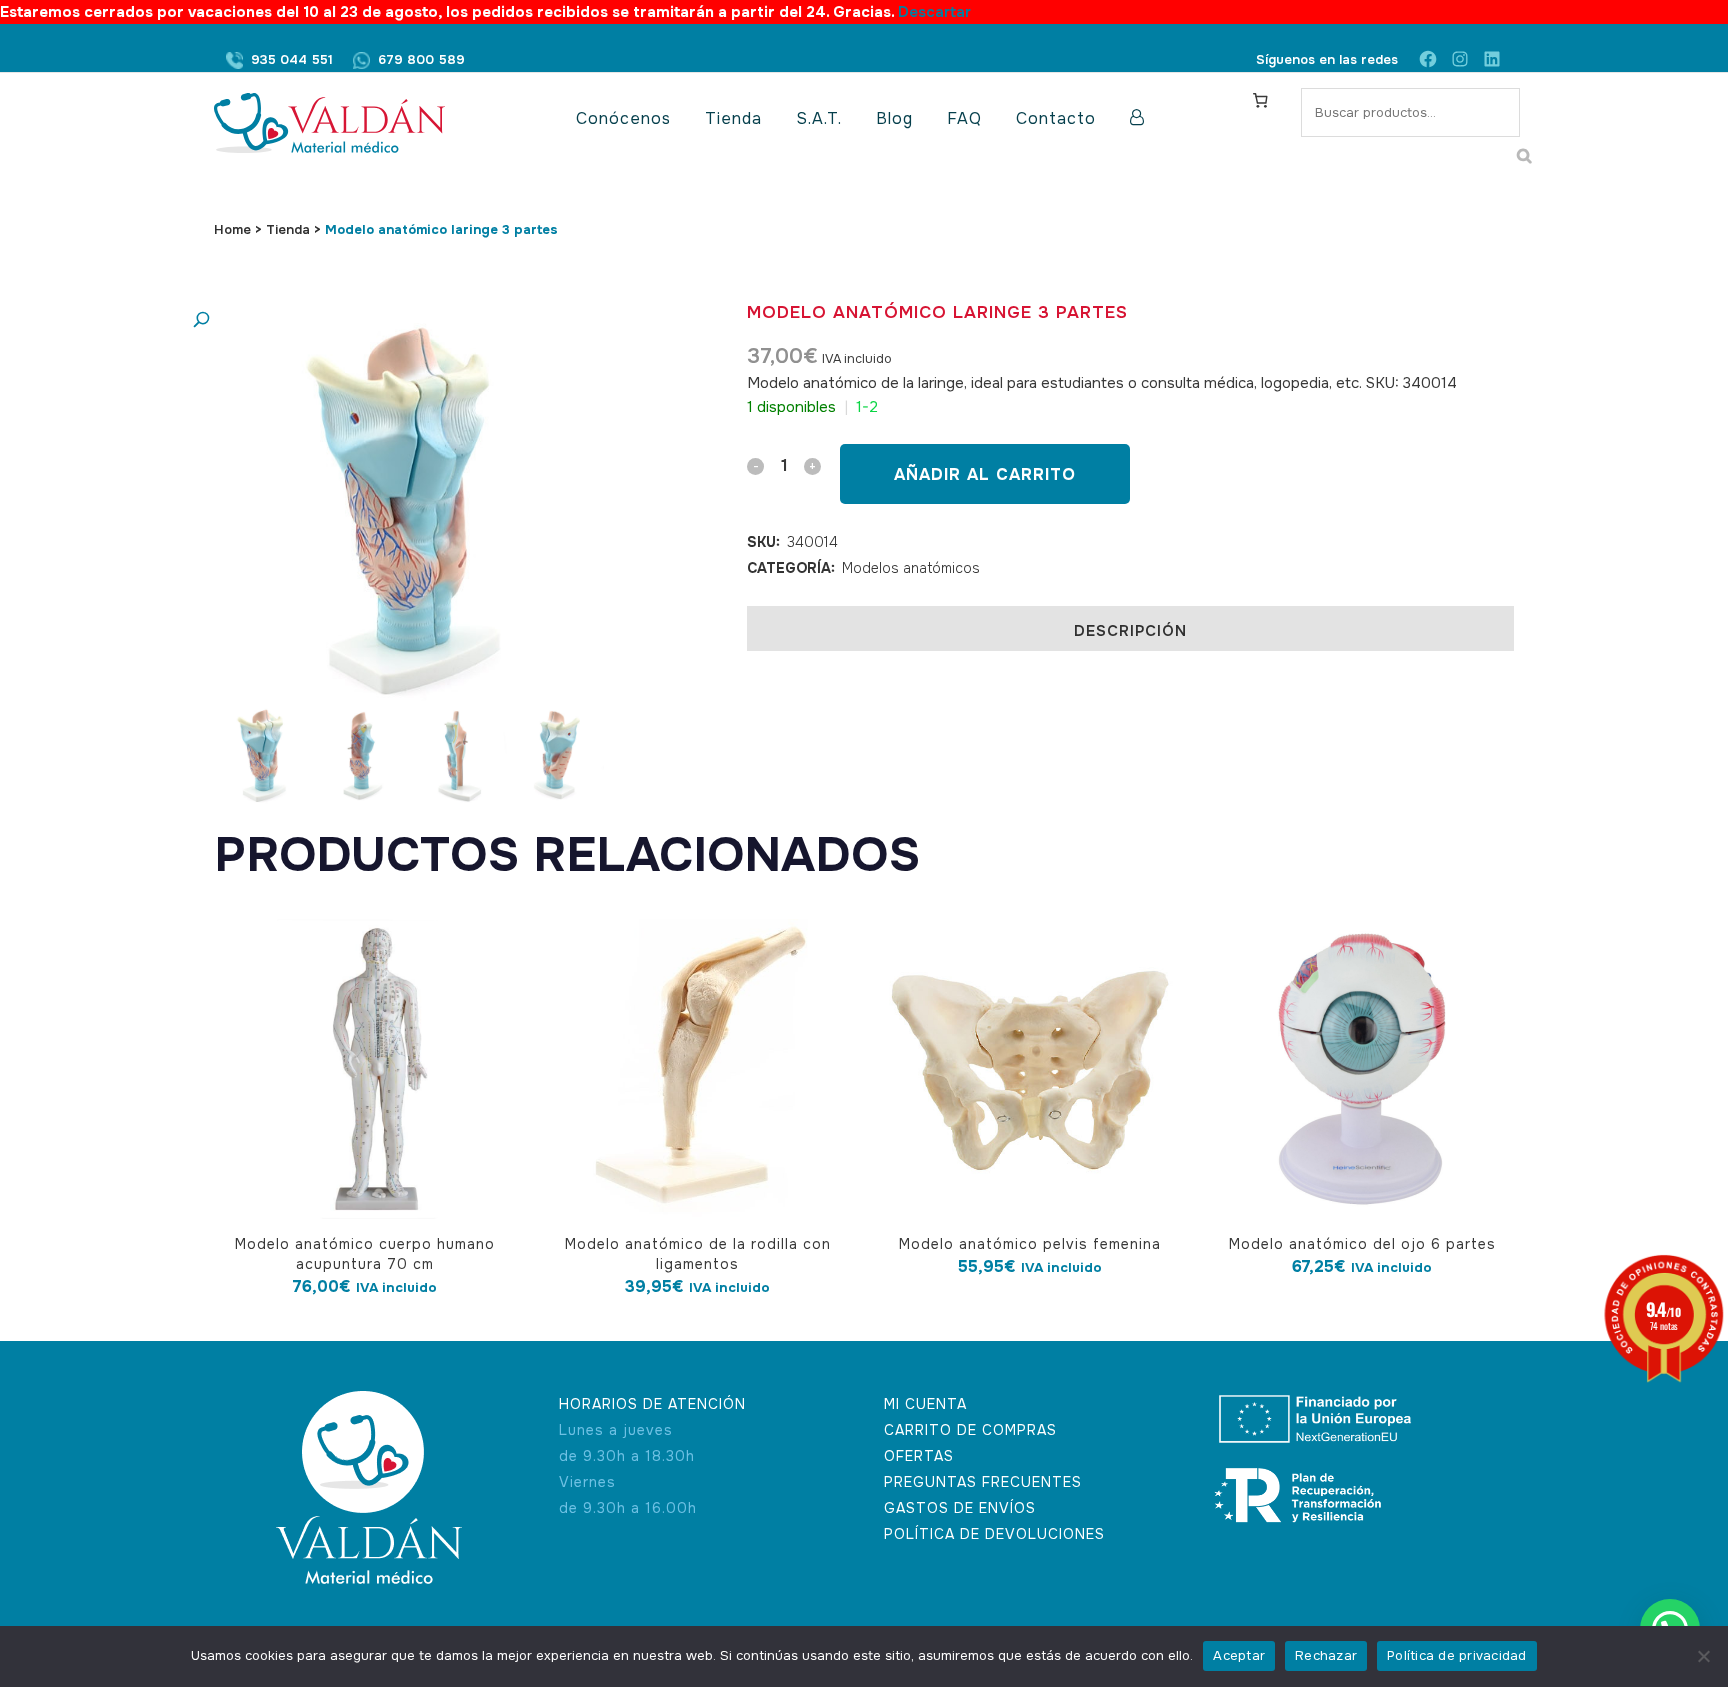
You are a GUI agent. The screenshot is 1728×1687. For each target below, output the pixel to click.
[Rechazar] (1703, 1656)
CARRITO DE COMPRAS (970, 1430)
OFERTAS (919, 1456)
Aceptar (1239, 1655)
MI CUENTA (925, 1404)
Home (232, 229)
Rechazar (1326, 1655)
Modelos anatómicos (911, 568)
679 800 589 (421, 59)
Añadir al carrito (985, 474)
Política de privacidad (1457, 1655)
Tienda (288, 229)
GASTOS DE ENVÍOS (960, 1508)
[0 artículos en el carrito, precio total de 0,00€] (1260, 100)
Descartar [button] (934, 12)
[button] (389, 320)
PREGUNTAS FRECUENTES (983, 1482)
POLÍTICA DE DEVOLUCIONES (994, 1534)
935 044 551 (292, 59)
